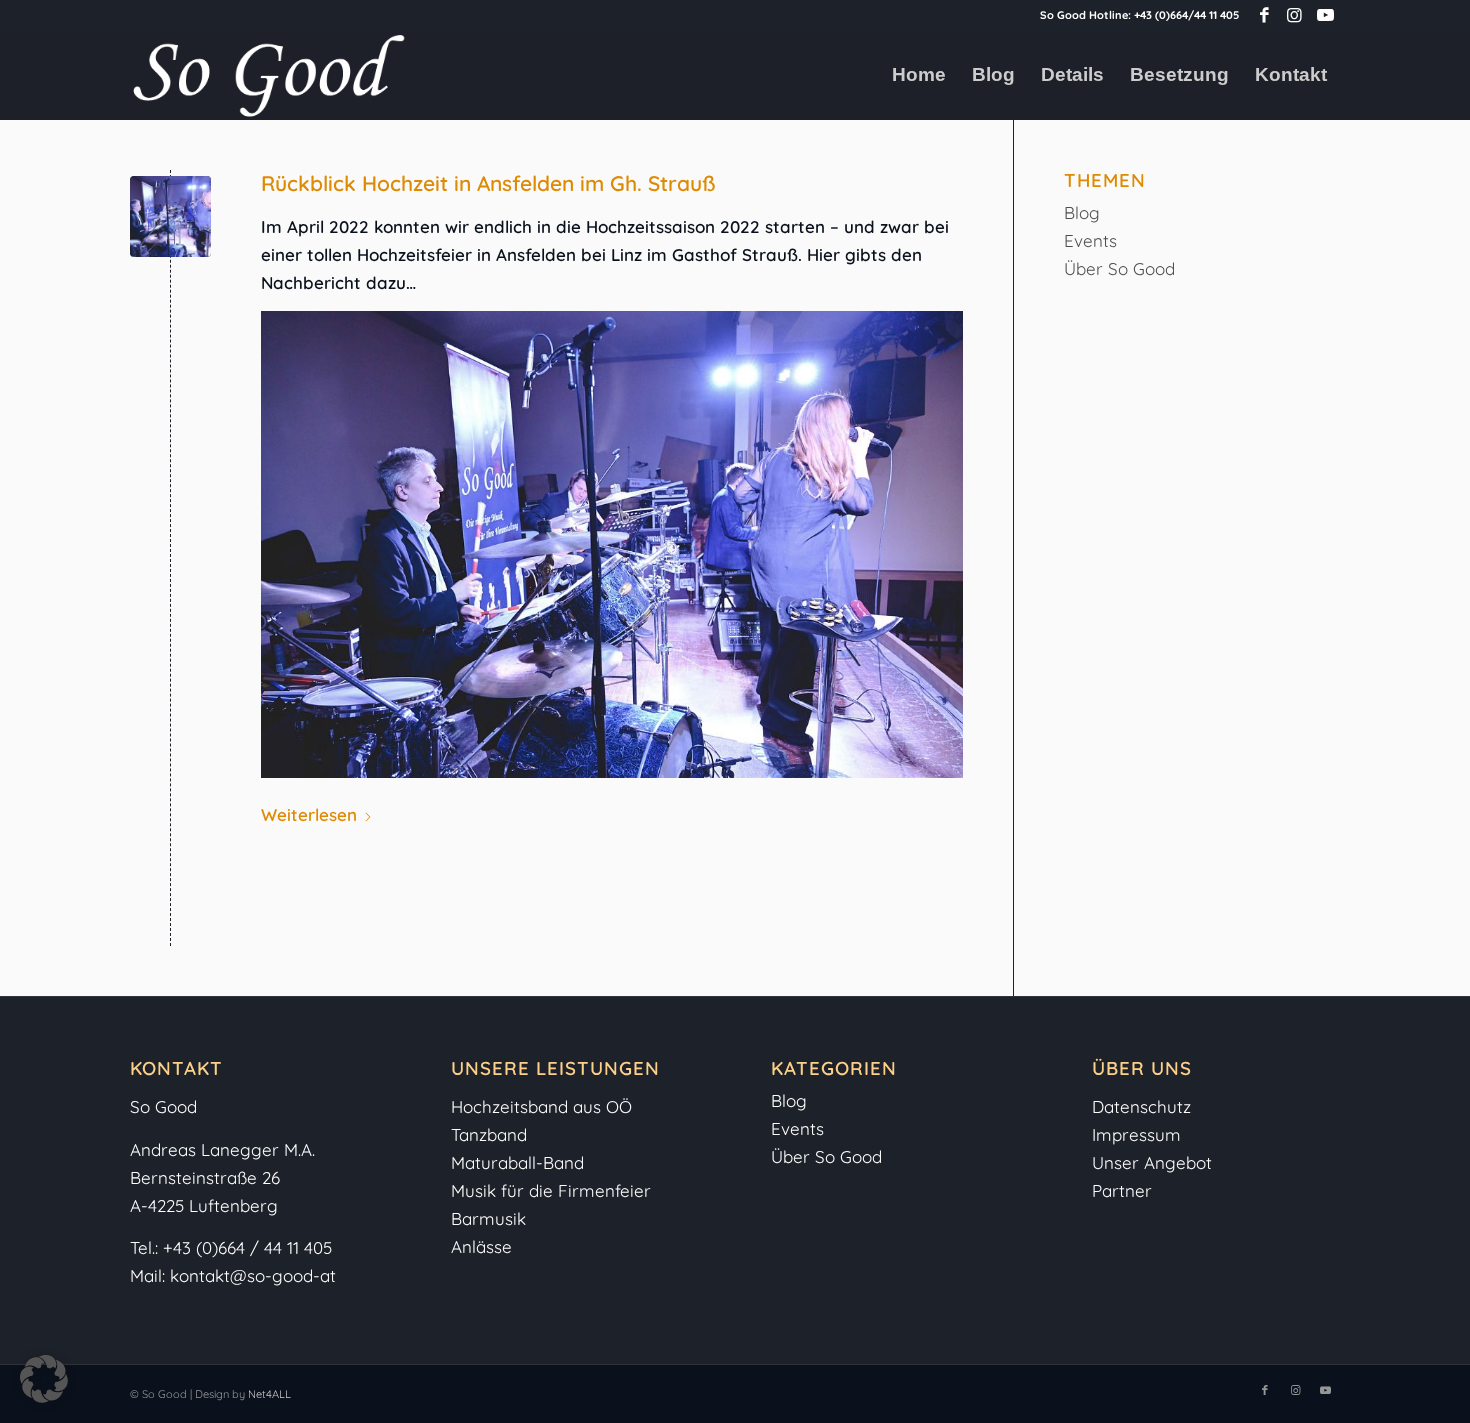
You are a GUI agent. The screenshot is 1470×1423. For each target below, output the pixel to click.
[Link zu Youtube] (1325, 15)
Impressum (1139, 1134)
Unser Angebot (1152, 1162)
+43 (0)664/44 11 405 (1186, 15)
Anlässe (481, 1246)
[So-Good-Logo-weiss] (268, 75)
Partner (1122, 1190)
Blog (1082, 212)
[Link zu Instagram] (1294, 15)
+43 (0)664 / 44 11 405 (247, 1247)
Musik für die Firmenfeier (551, 1190)
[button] (44, 1379)
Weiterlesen (309, 814)
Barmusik (488, 1218)
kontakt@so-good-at (253, 1275)
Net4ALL (268, 1394)
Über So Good (1119, 268)
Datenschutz (1141, 1106)
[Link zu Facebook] (1264, 15)
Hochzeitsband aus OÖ (541, 1106)
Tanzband (489, 1134)
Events (1090, 240)
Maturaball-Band (517, 1162)
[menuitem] (919, 75)
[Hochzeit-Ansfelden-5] (170, 216)
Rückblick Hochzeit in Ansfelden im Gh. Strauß (488, 183)
